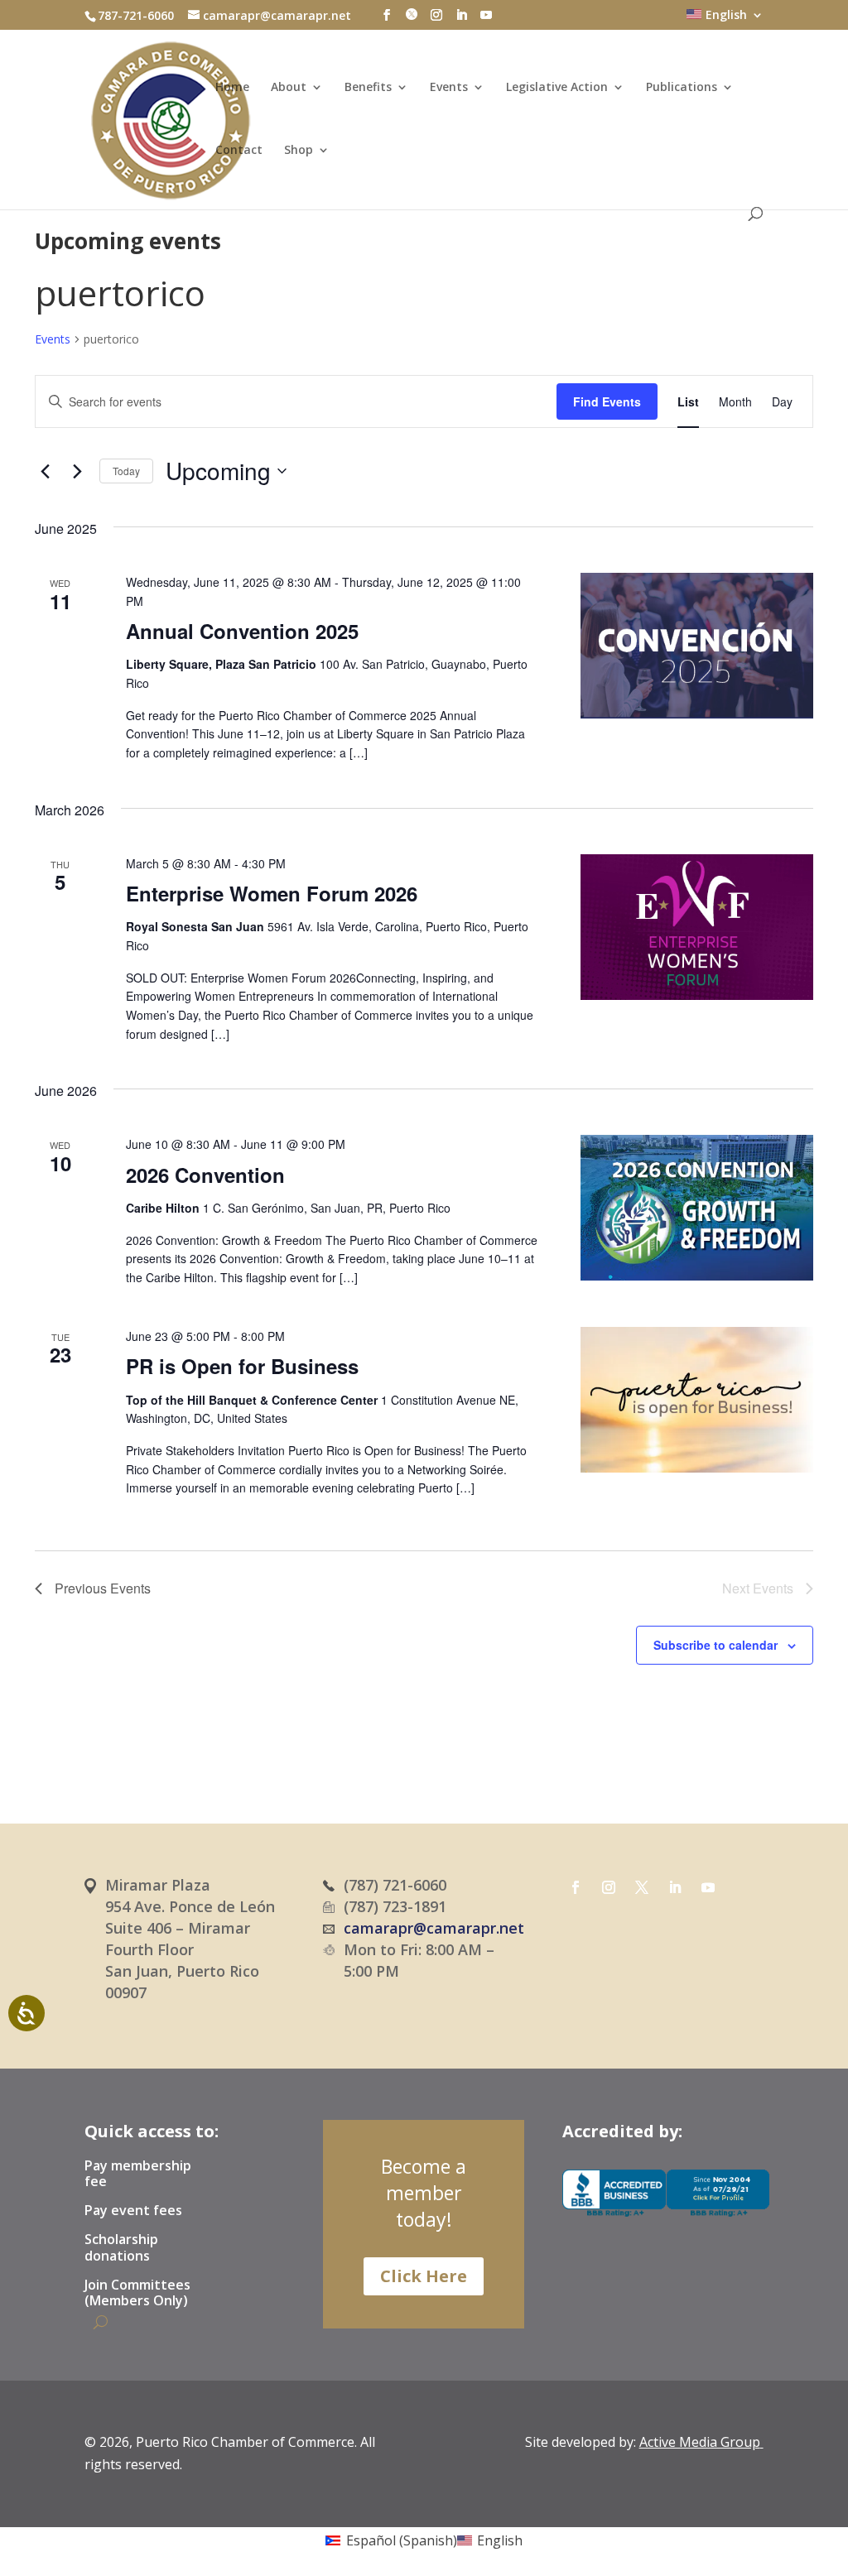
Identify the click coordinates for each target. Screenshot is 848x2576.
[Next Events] (77, 471)
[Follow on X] (642, 1887)
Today (126, 471)
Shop (299, 151)
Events (449, 88)
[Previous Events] (45, 471)
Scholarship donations (121, 2248)
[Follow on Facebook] (576, 1887)
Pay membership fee (138, 2174)
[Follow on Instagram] (609, 1887)
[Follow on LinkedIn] (675, 1887)
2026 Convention (205, 1175)
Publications (682, 88)
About (289, 88)
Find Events (607, 401)
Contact (239, 151)
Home (232, 88)
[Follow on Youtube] (708, 1887)
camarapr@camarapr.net (434, 1928)
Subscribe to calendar (715, 1645)
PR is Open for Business (242, 1366)
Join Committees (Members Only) (137, 2293)
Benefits (368, 88)
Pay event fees (133, 2211)
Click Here (424, 2276)
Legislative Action (557, 88)
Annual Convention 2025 (242, 631)
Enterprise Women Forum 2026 (272, 893)
